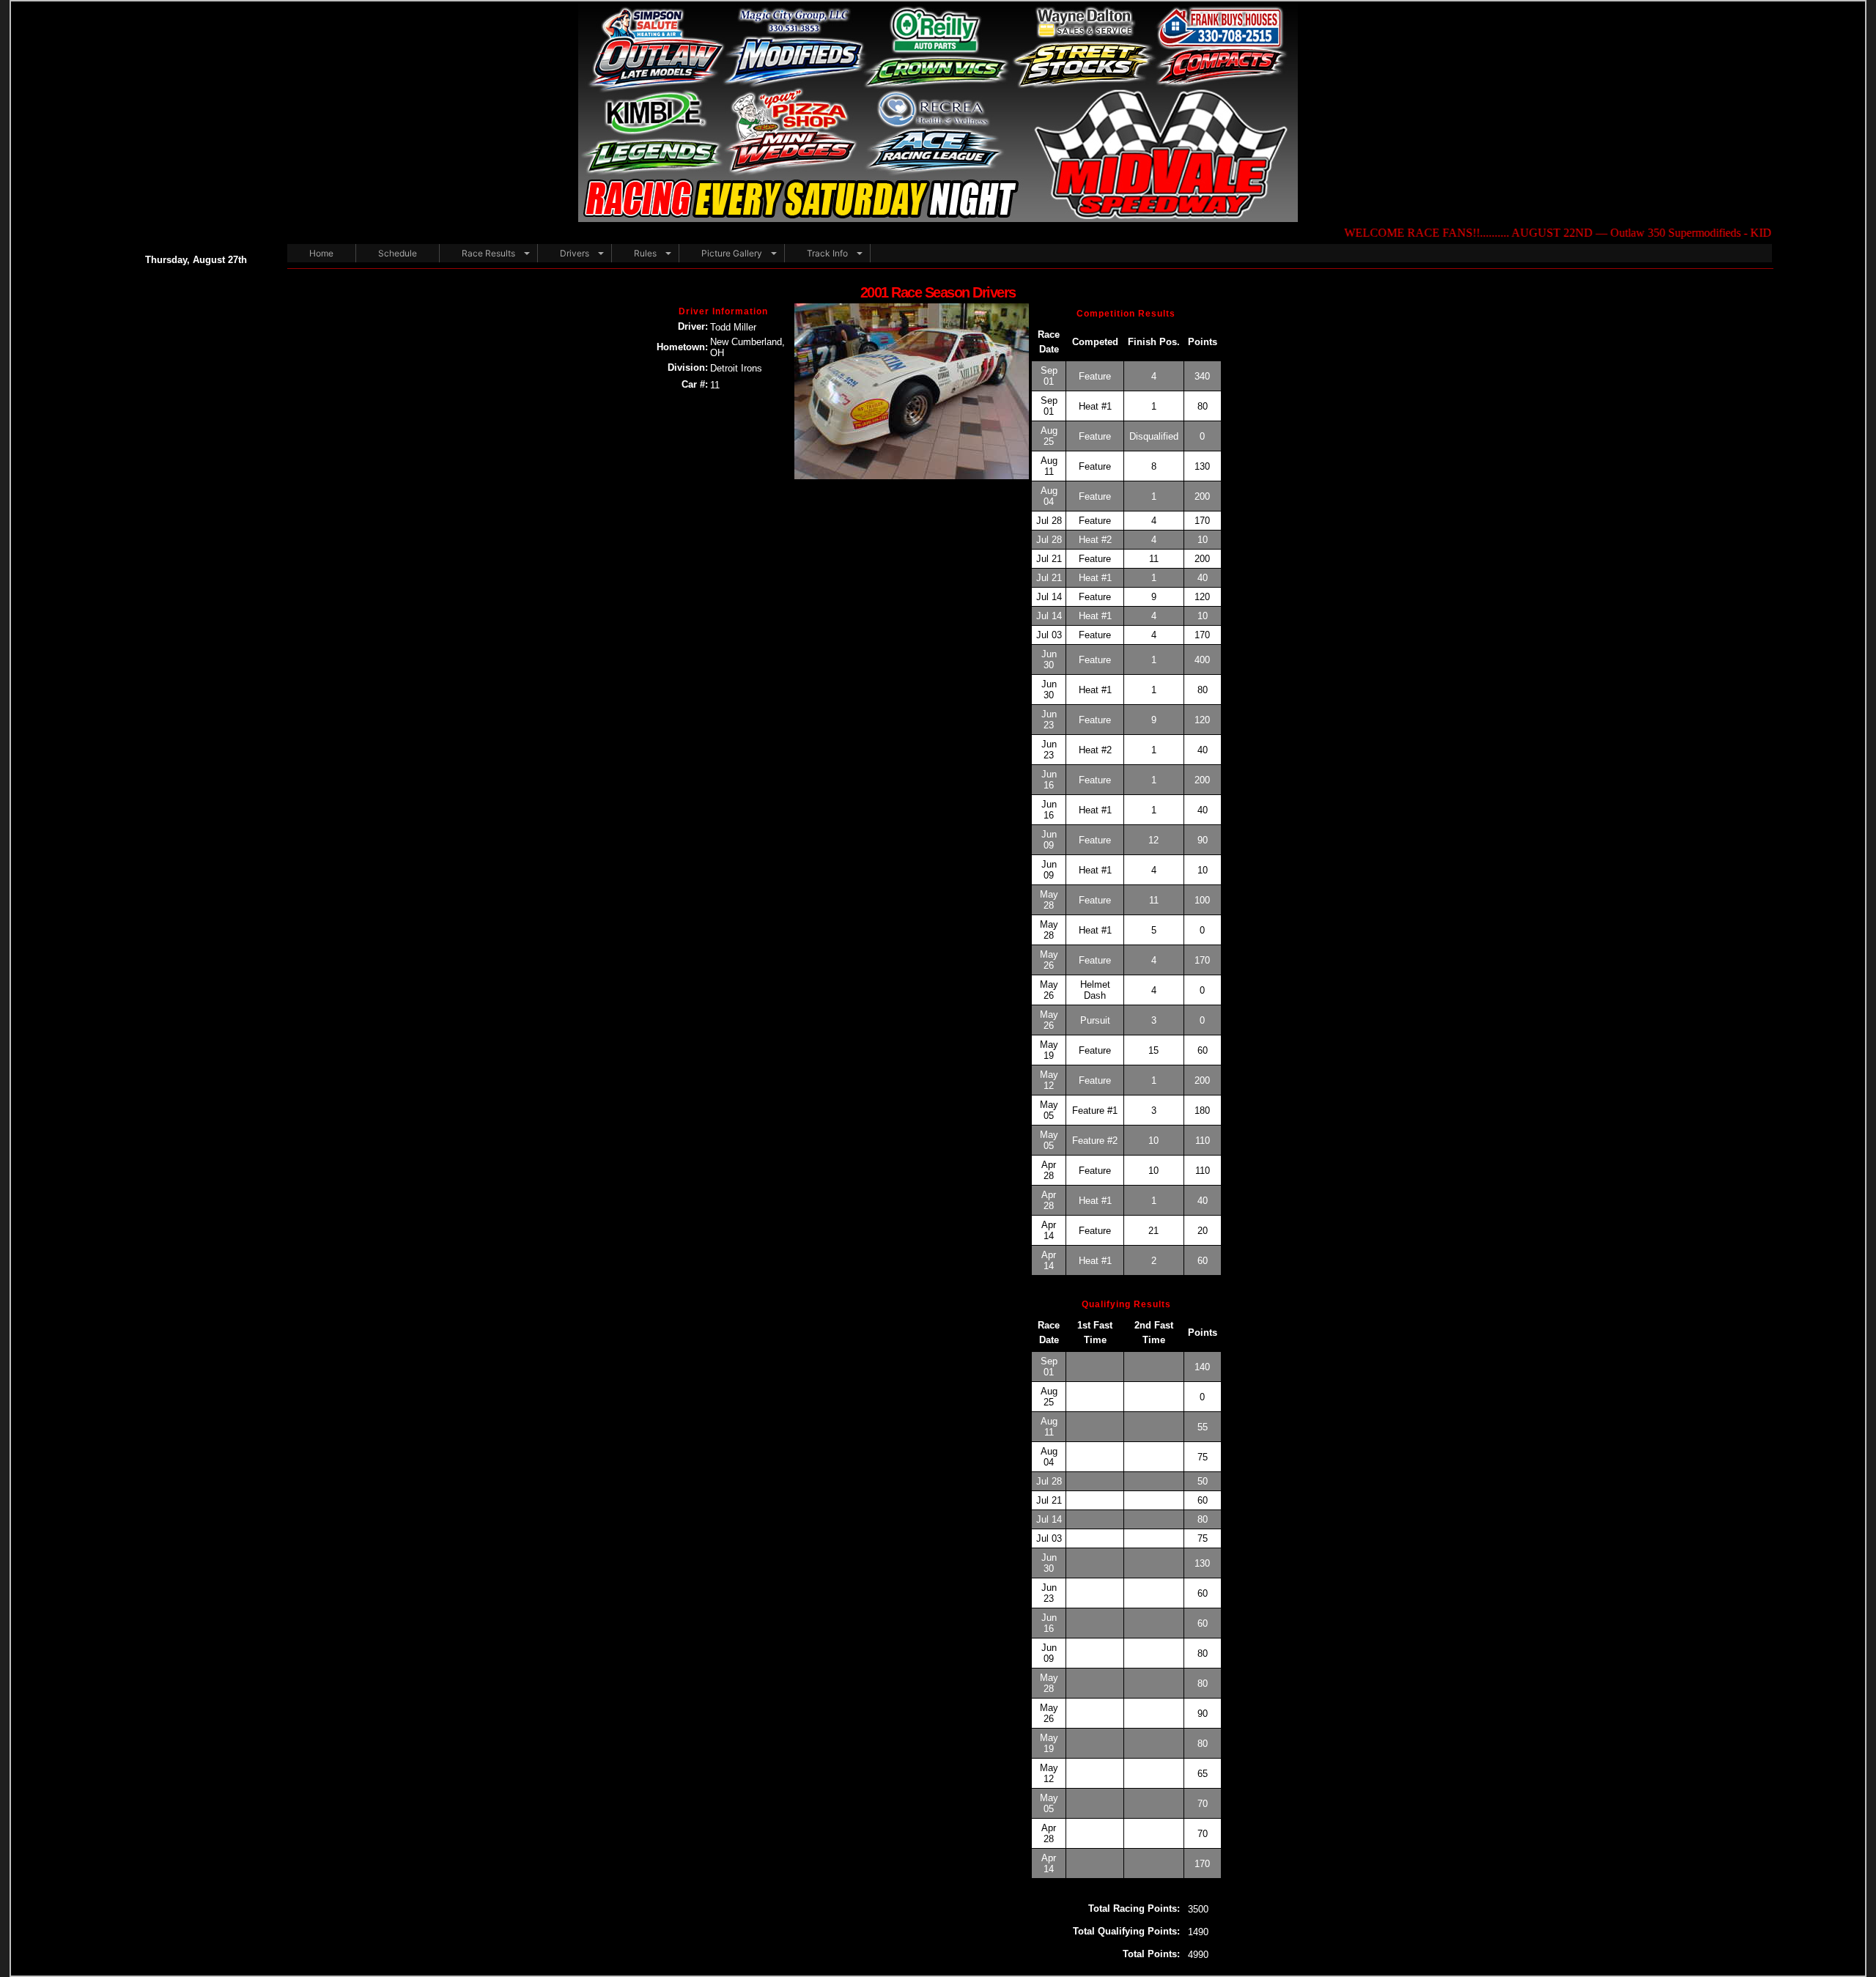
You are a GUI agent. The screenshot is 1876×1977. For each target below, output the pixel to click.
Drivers (575, 253)
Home (321, 253)
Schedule (398, 253)
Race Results (488, 253)
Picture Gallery (732, 253)
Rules (645, 253)
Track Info (827, 253)
